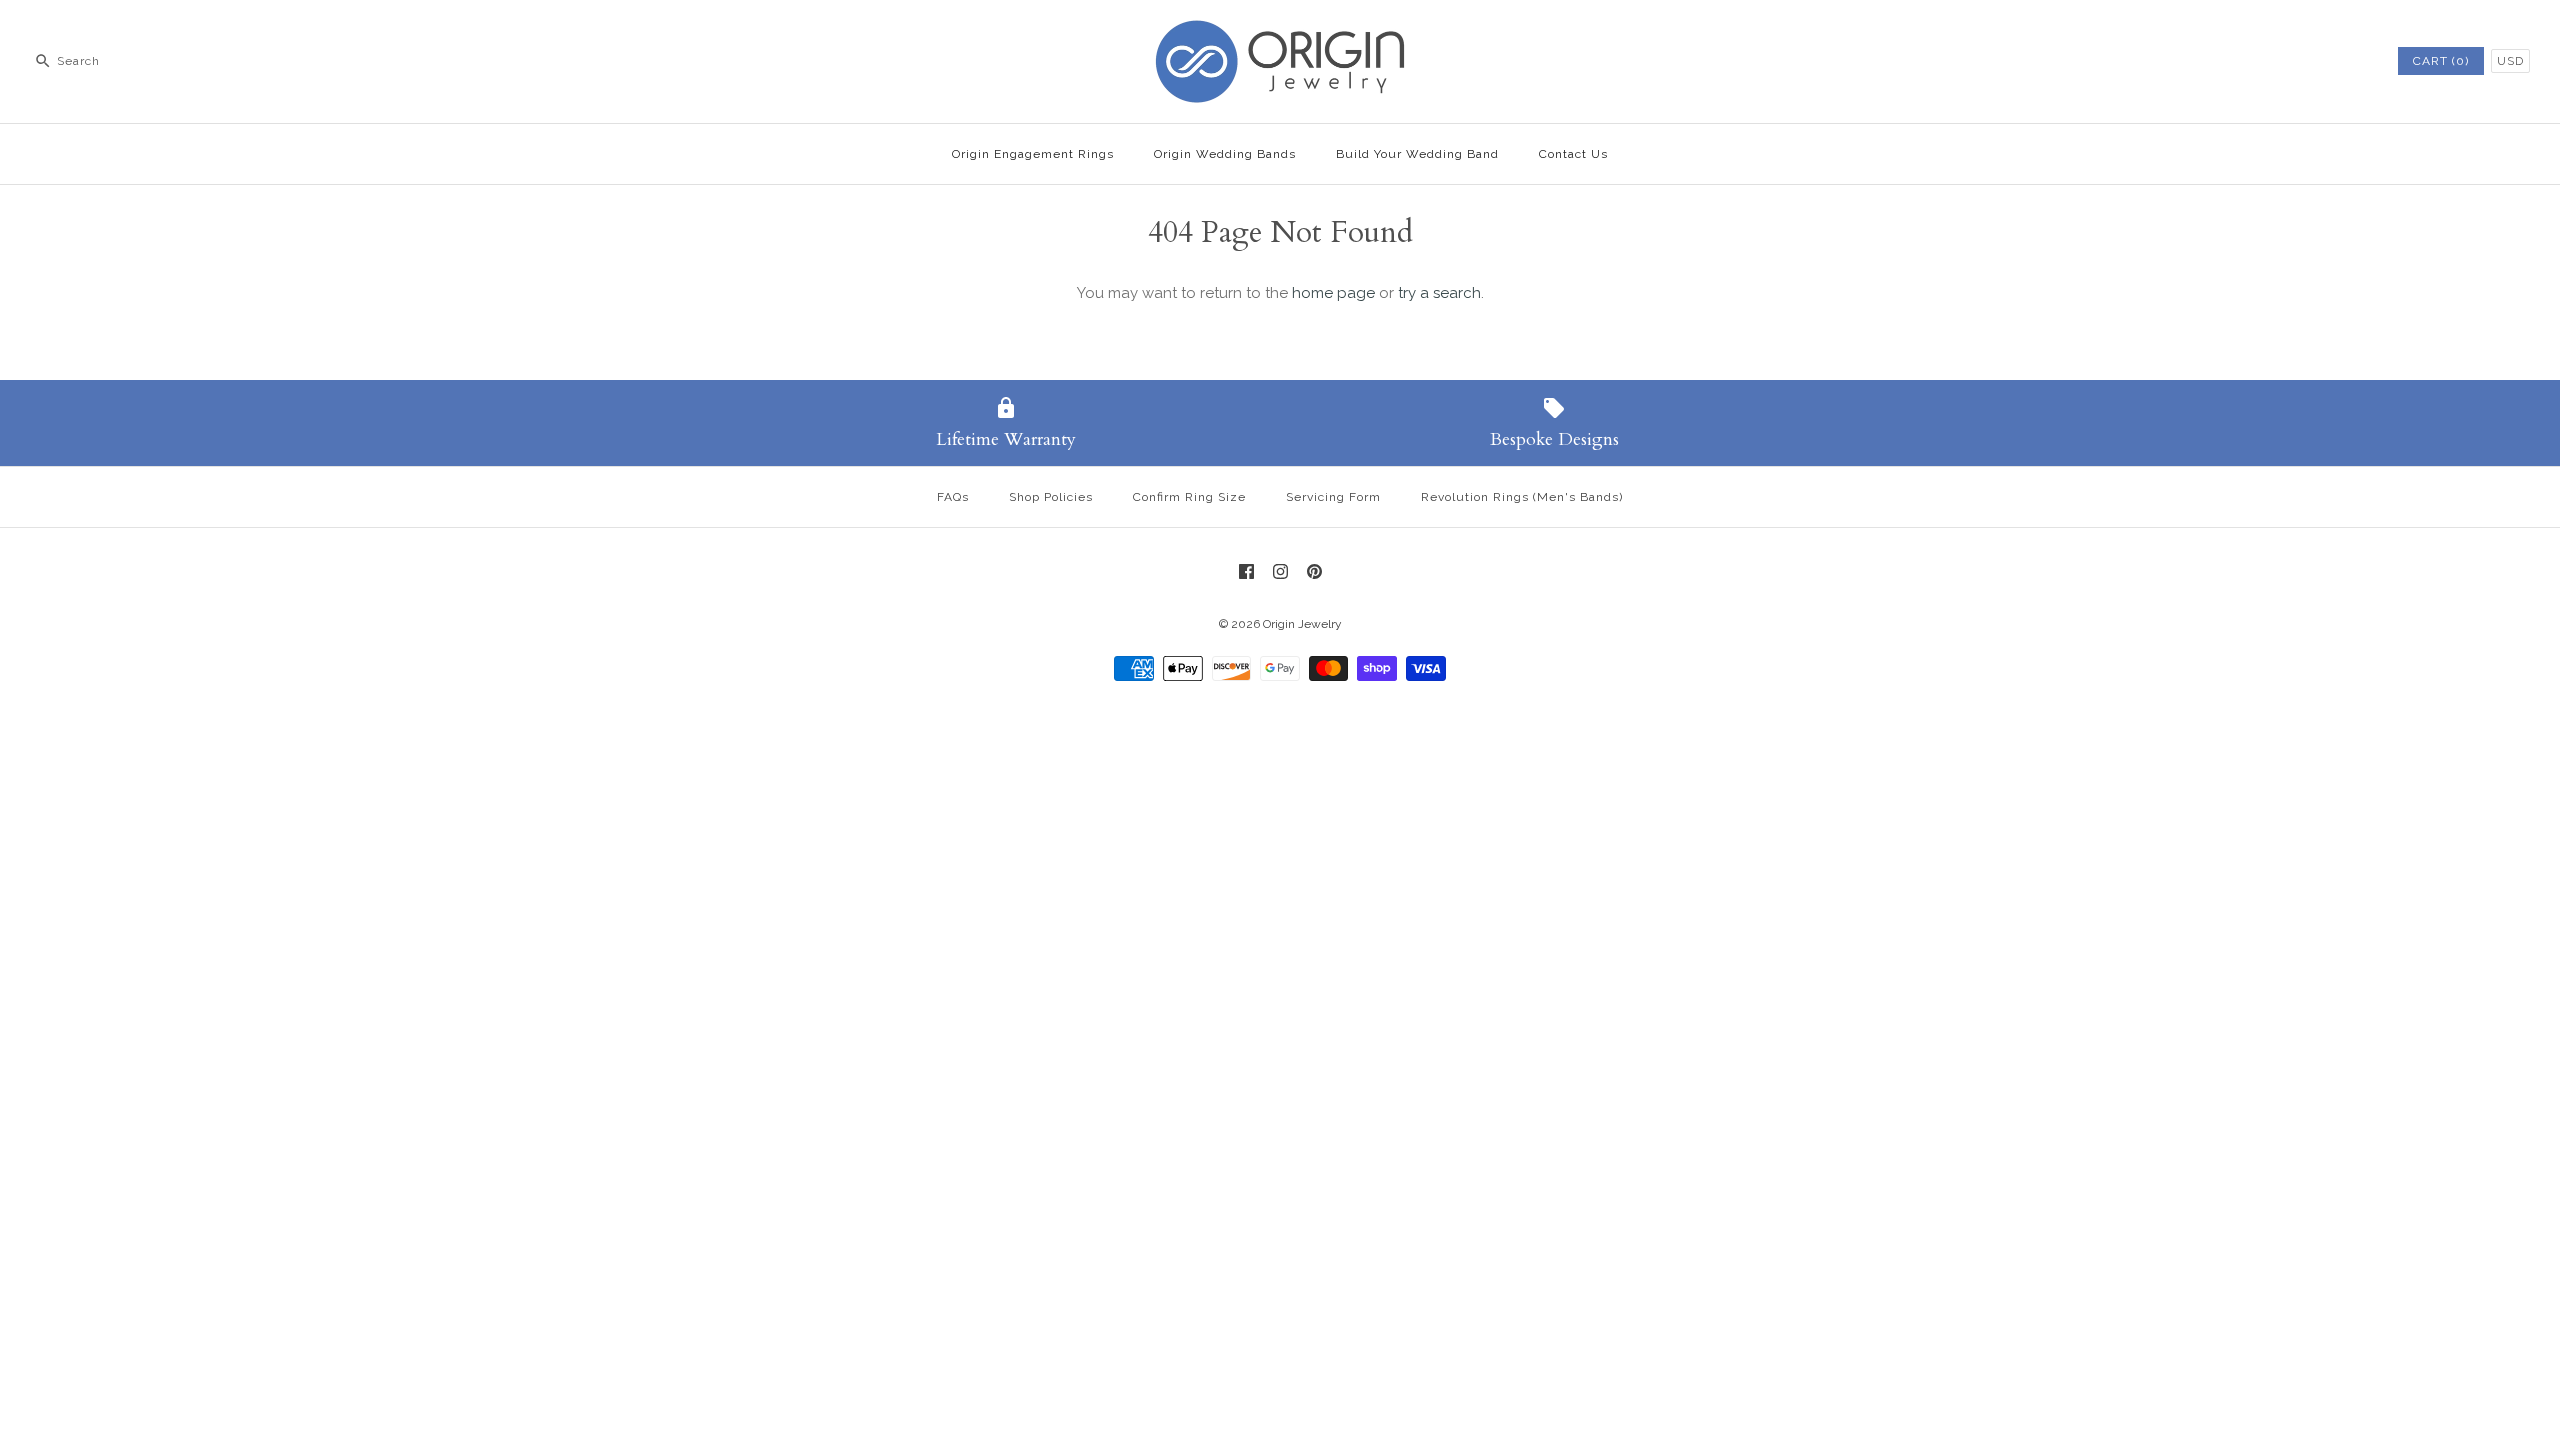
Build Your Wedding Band (1417, 154)
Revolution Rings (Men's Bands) (1522, 497)
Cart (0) (2441, 61)
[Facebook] (1246, 571)
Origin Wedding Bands (1225, 154)
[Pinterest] (1314, 571)
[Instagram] (1280, 571)
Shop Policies (1051, 497)
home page (1333, 293)
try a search (1439, 293)
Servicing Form (1333, 497)
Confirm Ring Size (1189, 497)
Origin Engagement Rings (1033, 154)
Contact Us (1573, 154)
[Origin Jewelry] (1280, 32)
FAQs (953, 497)
